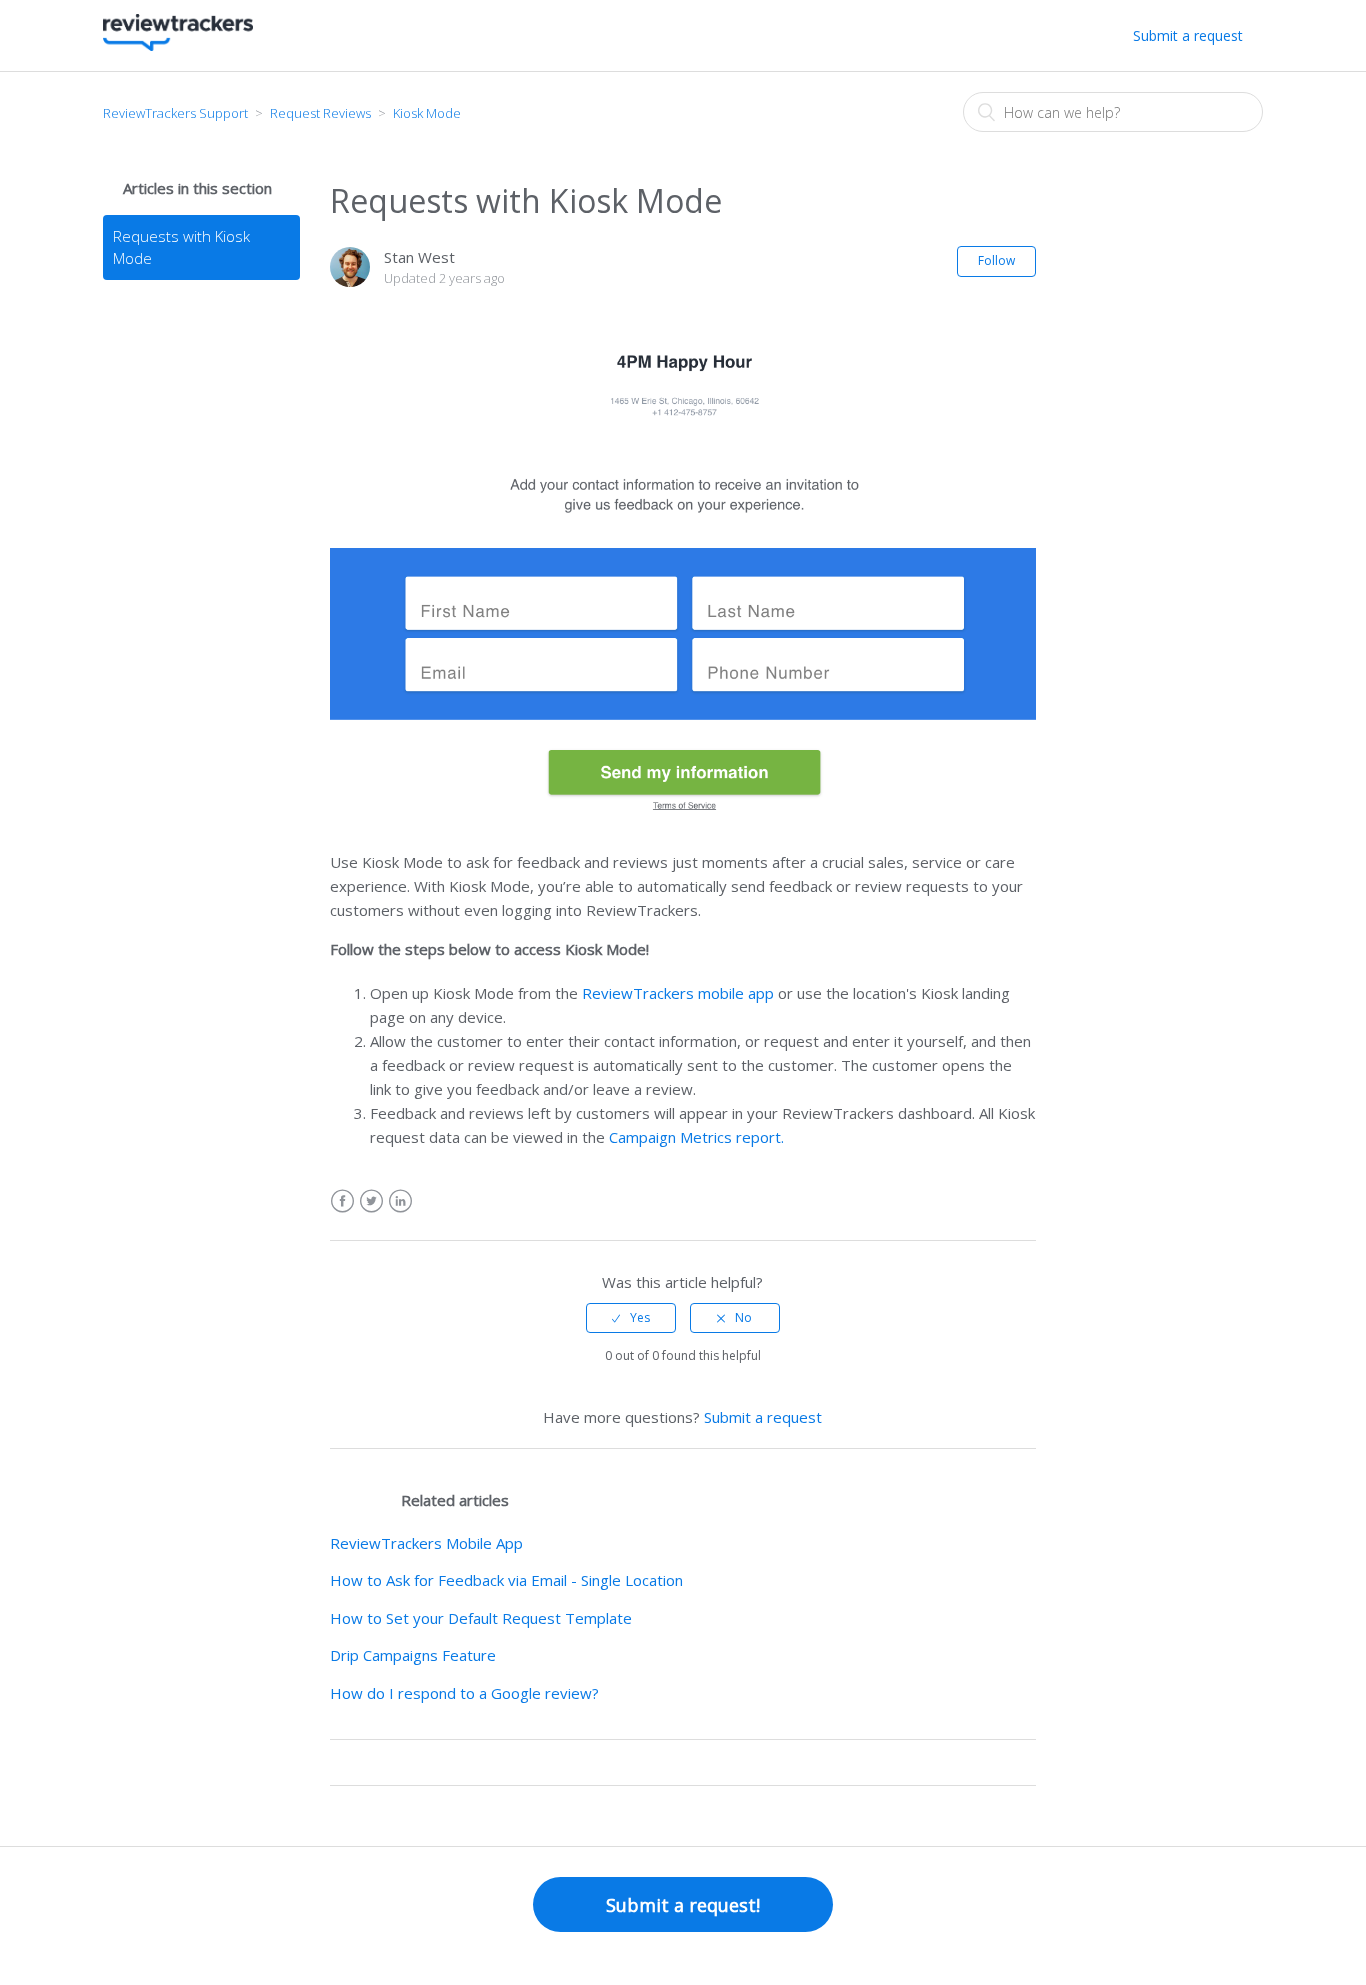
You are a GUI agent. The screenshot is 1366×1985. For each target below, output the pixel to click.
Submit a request (1188, 35)
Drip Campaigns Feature (413, 1655)
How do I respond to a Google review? (464, 1693)
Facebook (342, 1201)
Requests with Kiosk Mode (181, 247)
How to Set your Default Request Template (481, 1618)
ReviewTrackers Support (175, 113)
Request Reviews (320, 113)
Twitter (371, 1201)
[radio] (631, 1318)
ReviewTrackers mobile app (678, 993)
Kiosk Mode (427, 113)
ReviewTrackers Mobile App (426, 1543)
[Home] (178, 45)
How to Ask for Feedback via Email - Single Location (506, 1580)
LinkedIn (400, 1201)
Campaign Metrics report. (696, 1137)
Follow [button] (996, 260)
